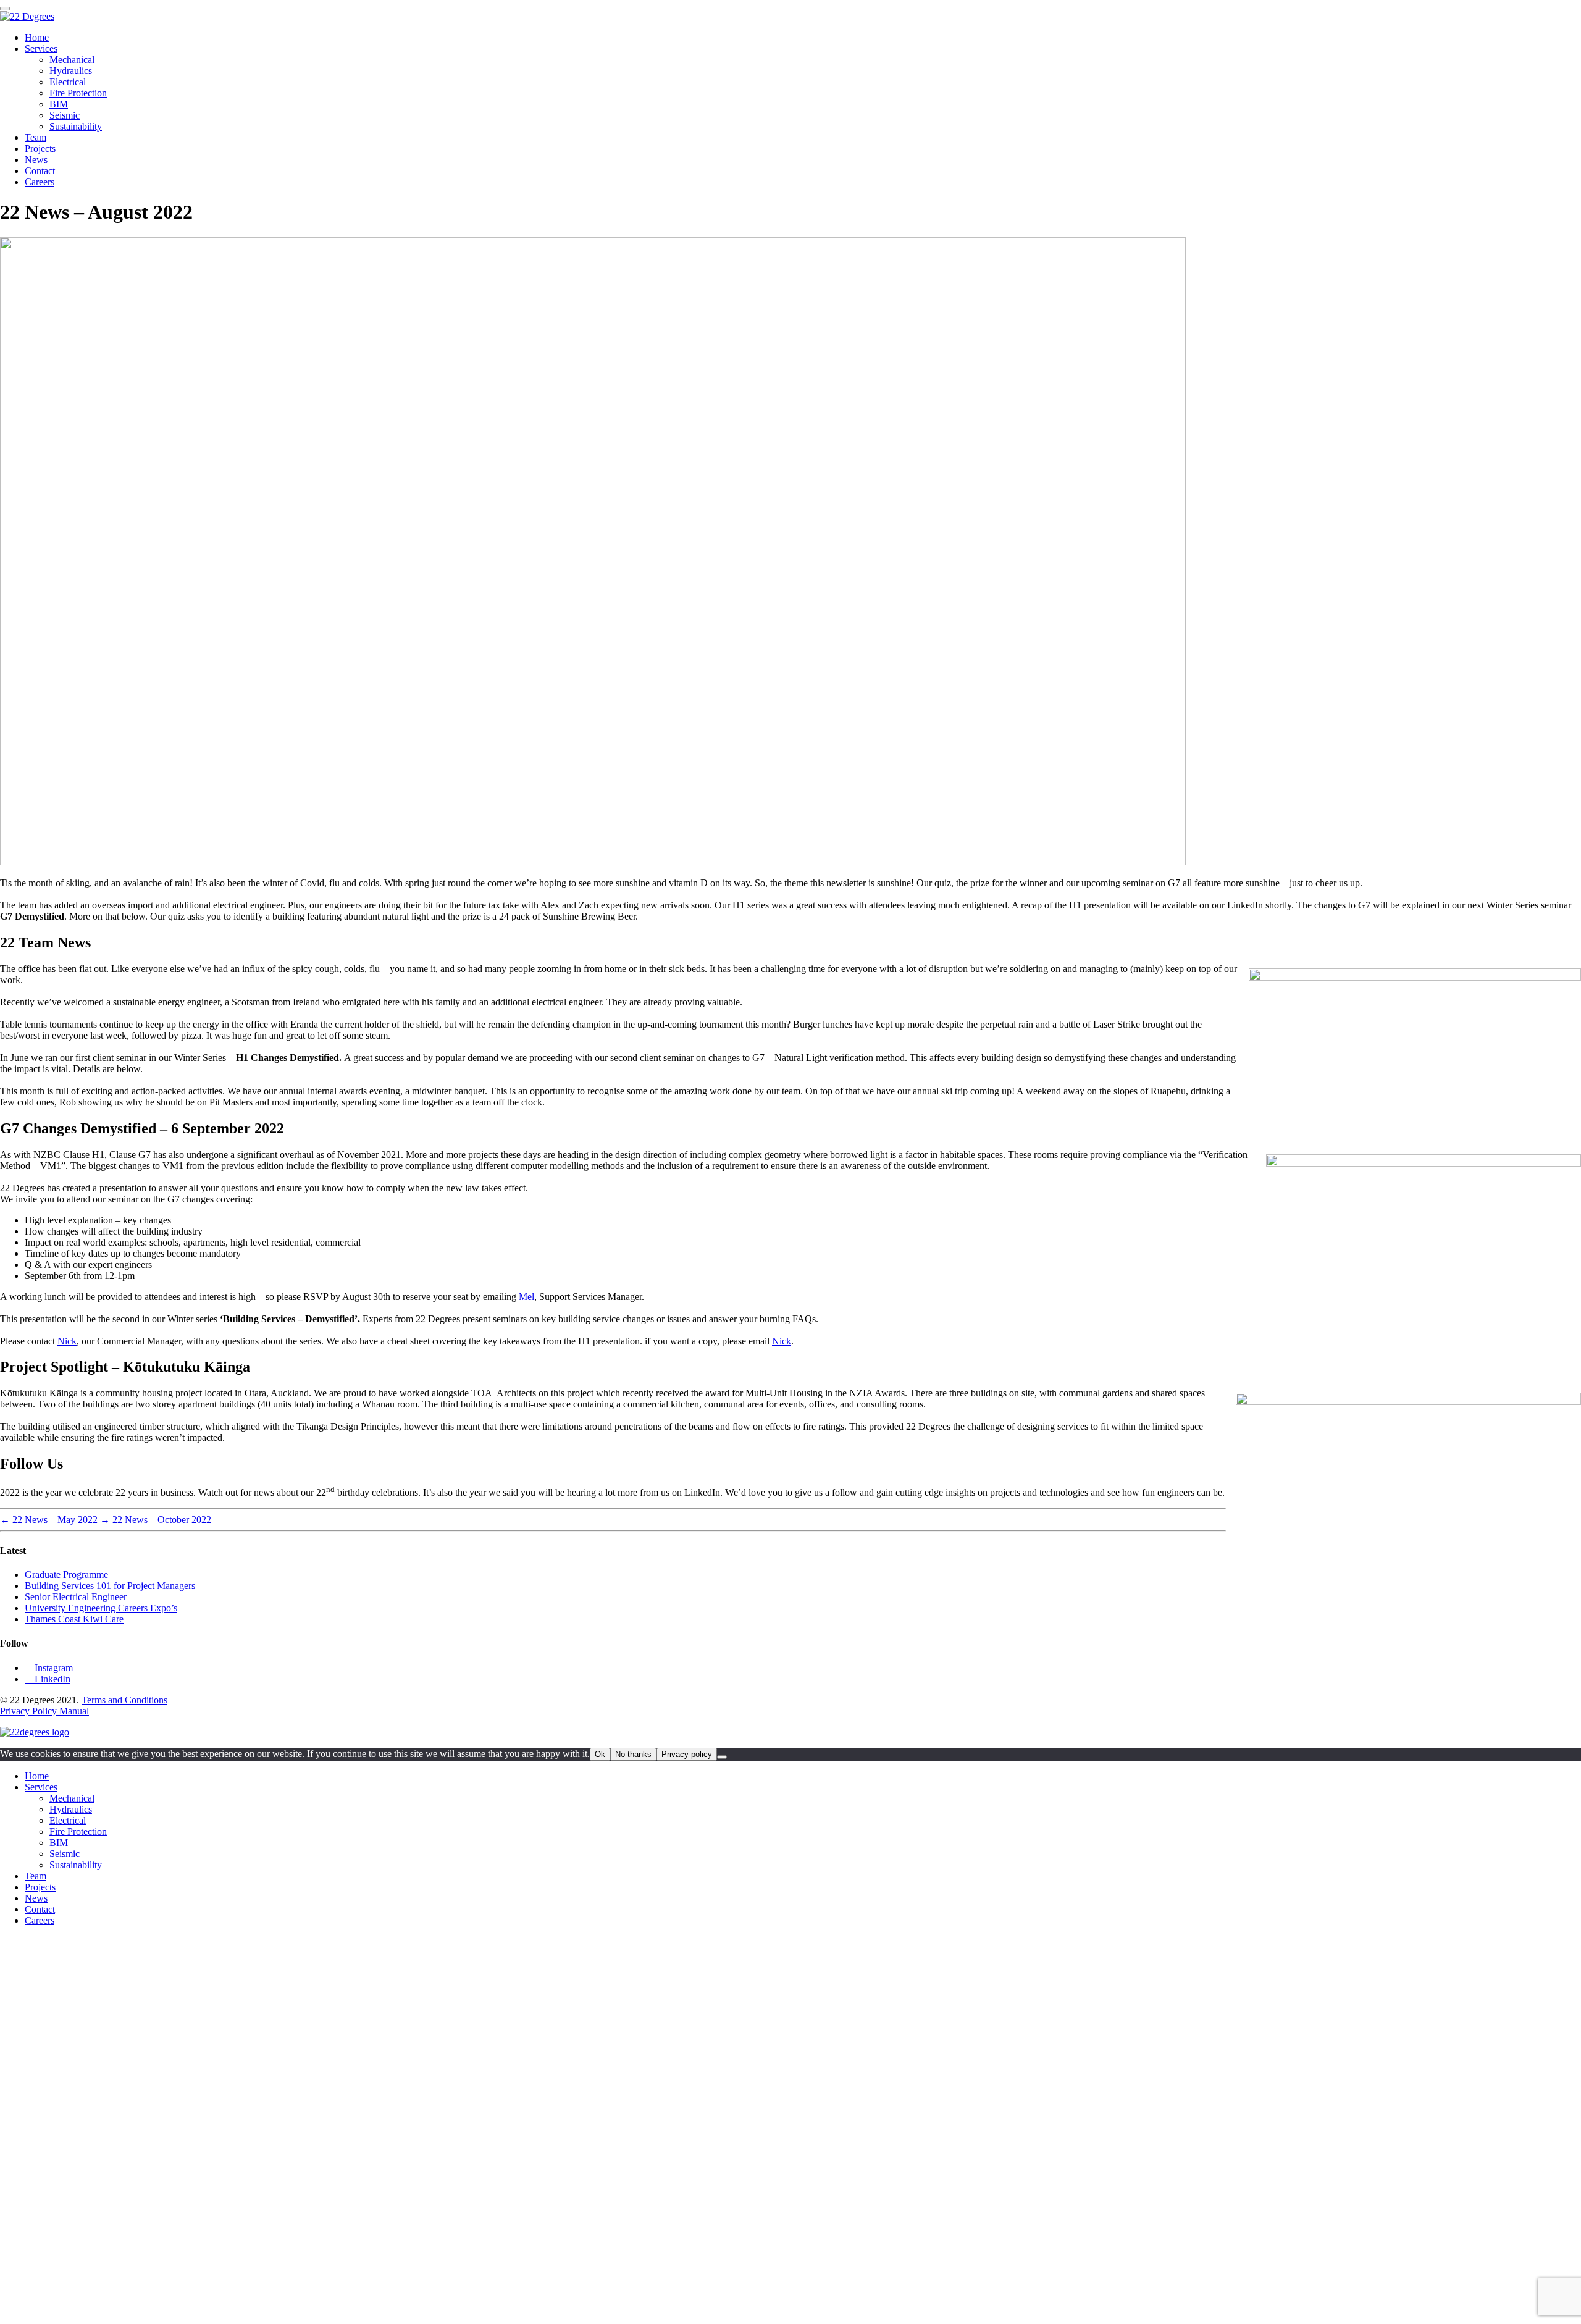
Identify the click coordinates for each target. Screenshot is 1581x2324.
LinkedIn (48, 1679)
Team (36, 137)
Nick (67, 1341)
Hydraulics (71, 71)
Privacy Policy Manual (44, 1711)
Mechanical (72, 60)
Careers (40, 182)
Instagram (49, 1668)
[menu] (5, 9)
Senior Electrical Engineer (76, 1597)
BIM (59, 104)
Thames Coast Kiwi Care (74, 1619)
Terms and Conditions (124, 1700)
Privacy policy (687, 1754)
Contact (40, 171)
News (36, 160)
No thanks (633, 1754)
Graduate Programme (66, 1575)
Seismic (65, 115)
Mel (526, 1297)
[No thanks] (722, 1757)
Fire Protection (78, 93)
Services (41, 48)
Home (37, 37)
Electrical (68, 82)
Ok (600, 1754)
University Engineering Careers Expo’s (101, 1608)
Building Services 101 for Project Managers (110, 1586)
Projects (40, 149)
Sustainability (76, 126)
